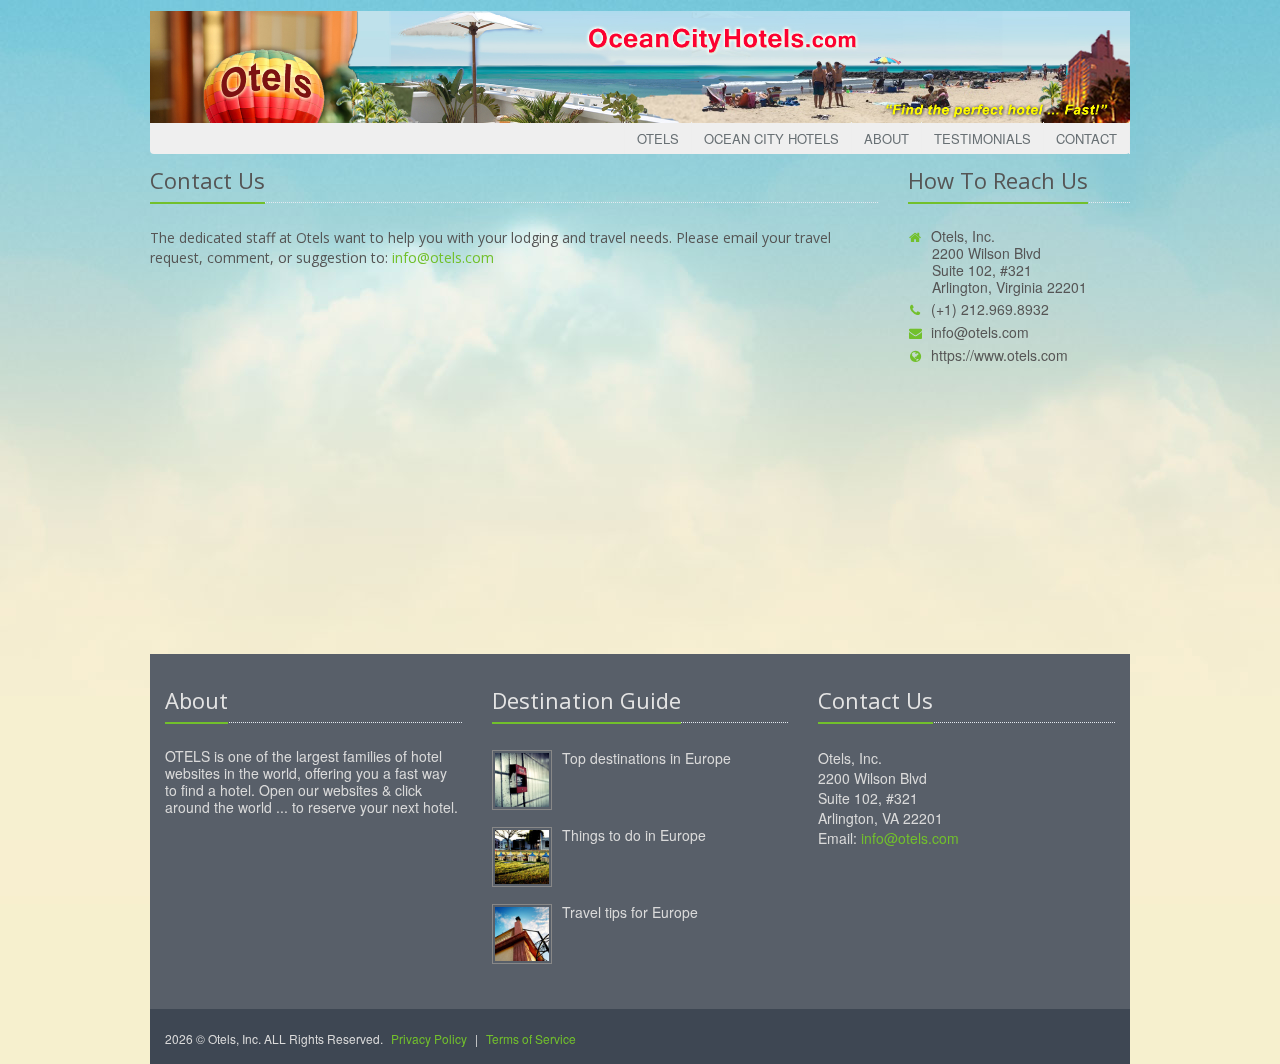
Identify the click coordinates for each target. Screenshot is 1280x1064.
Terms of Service (531, 1038)
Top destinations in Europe (646, 758)
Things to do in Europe (634, 835)
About (886, 138)
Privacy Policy (429, 1038)
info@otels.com (443, 257)
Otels (658, 138)
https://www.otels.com (999, 355)
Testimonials (982, 138)
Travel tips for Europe (630, 912)
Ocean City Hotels (771, 138)
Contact (1086, 138)
